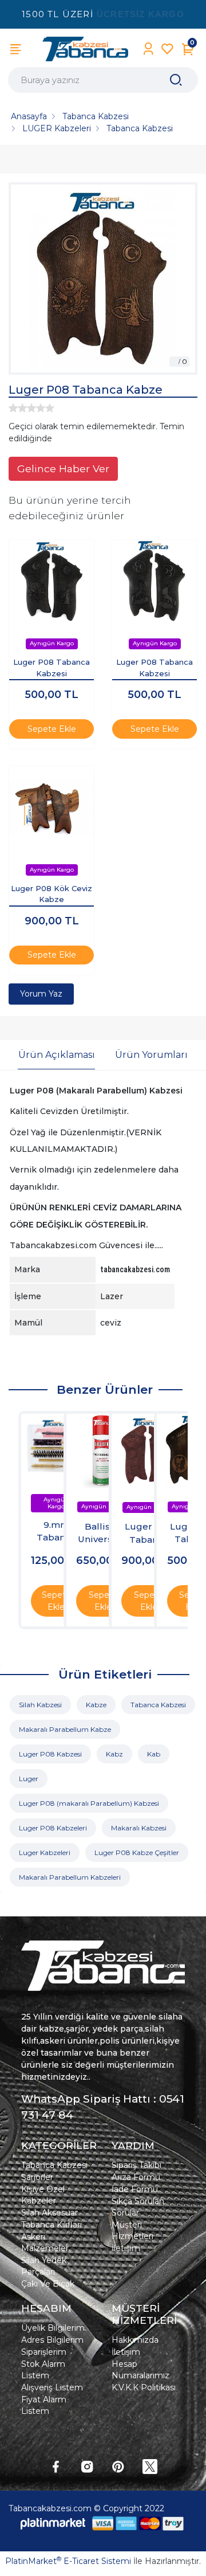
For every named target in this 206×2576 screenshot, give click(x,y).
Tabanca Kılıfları (51, 2225)
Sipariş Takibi (136, 2165)
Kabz (114, 1754)
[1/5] (13, 408)
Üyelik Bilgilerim (53, 2328)
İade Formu (135, 2189)
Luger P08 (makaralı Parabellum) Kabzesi (89, 1803)
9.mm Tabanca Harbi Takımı (56, 1532)
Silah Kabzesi (40, 1705)
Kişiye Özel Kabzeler (43, 2195)
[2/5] (18, 408)
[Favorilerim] (167, 49)
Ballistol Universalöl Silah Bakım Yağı (103, 1534)
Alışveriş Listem (52, 2387)
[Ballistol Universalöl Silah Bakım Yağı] (103, 1451)
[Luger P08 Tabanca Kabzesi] (51, 582)
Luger (29, 1779)
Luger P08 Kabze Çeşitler (137, 1852)
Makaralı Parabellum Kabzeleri (70, 1877)
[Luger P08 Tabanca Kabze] (103, 279)
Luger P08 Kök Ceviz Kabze (51, 894)
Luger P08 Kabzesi (50, 1754)
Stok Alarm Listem (43, 2370)
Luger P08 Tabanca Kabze (148, 1534)
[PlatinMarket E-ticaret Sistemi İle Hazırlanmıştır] (53, 2523)
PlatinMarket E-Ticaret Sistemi (68, 2561)
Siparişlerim (44, 2352)
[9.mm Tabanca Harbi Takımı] (56, 1449)
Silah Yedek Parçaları (44, 2266)
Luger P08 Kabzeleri (53, 1828)
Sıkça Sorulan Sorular (138, 2207)
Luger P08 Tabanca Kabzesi (51, 668)
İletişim (126, 2248)
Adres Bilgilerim (52, 2340)
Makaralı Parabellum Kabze (65, 1729)
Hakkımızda (135, 2340)
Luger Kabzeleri (45, 1852)
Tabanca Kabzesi (158, 1705)
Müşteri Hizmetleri (132, 2230)
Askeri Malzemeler (45, 2242)
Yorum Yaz (41, 994)
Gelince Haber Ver (63, 468)
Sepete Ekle (52, 729)
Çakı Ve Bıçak (48, 2284)
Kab (154, 1754)
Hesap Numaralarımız (140, 2370)
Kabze (96, 1705)
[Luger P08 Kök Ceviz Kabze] (51, 808)
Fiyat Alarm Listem (44, 2405)
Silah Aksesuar (49, 2213)
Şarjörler (37, 2177)
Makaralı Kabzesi (139, 1828)
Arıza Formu (136, 2177)
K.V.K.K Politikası (144, 2387)
